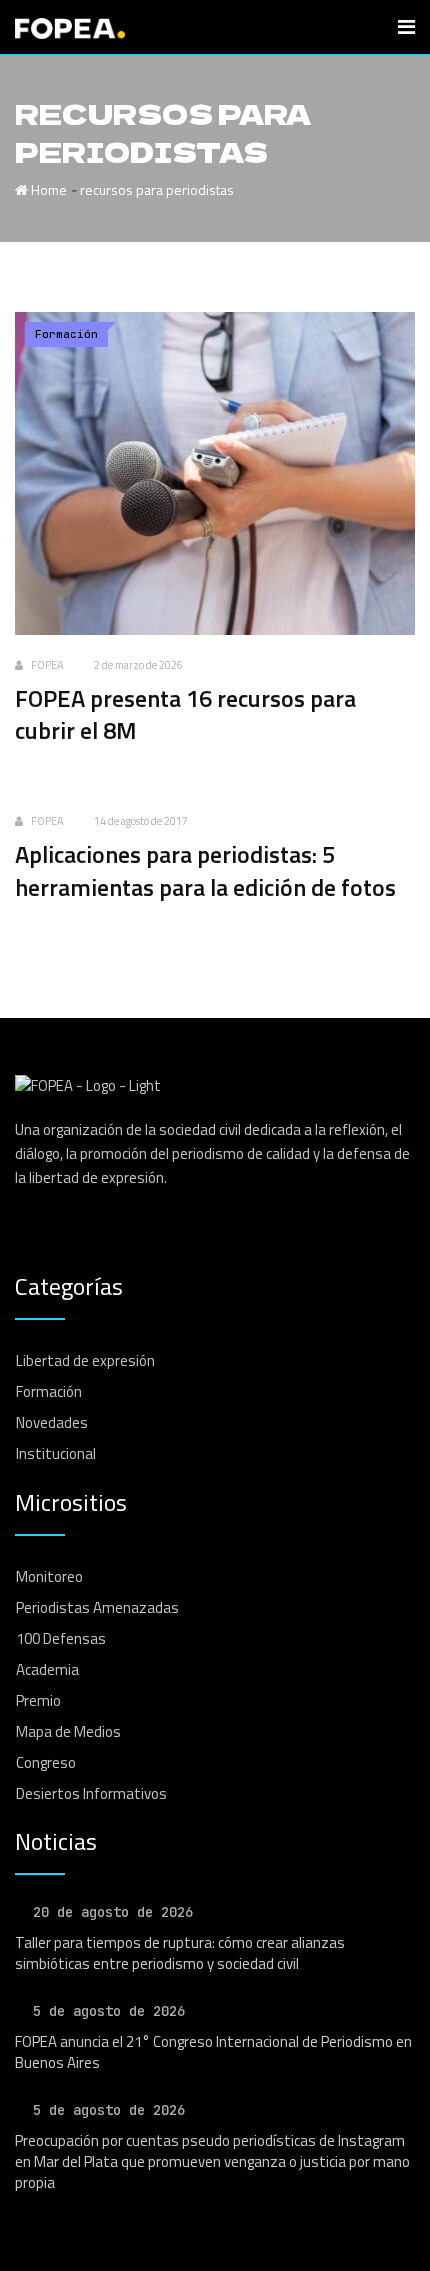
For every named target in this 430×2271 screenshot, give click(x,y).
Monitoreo (49, 1576)
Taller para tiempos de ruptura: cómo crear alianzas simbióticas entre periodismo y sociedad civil (180, 1953)
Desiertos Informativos (91, 1793)
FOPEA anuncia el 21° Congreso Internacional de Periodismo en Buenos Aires (213, 2052)
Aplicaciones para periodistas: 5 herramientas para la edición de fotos (205, 870)
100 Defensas (61, 1638)
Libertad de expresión (85, 1360)
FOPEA (47, 665)
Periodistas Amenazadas (97, 1607)
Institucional (56, 1453)
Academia (47, 1669)
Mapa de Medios (68, 1731)
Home (47, 189)
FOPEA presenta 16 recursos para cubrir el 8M (185, 714)
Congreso (46, 1762)
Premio (38, 1700)
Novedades (52, 1422)
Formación (49, 1391)
